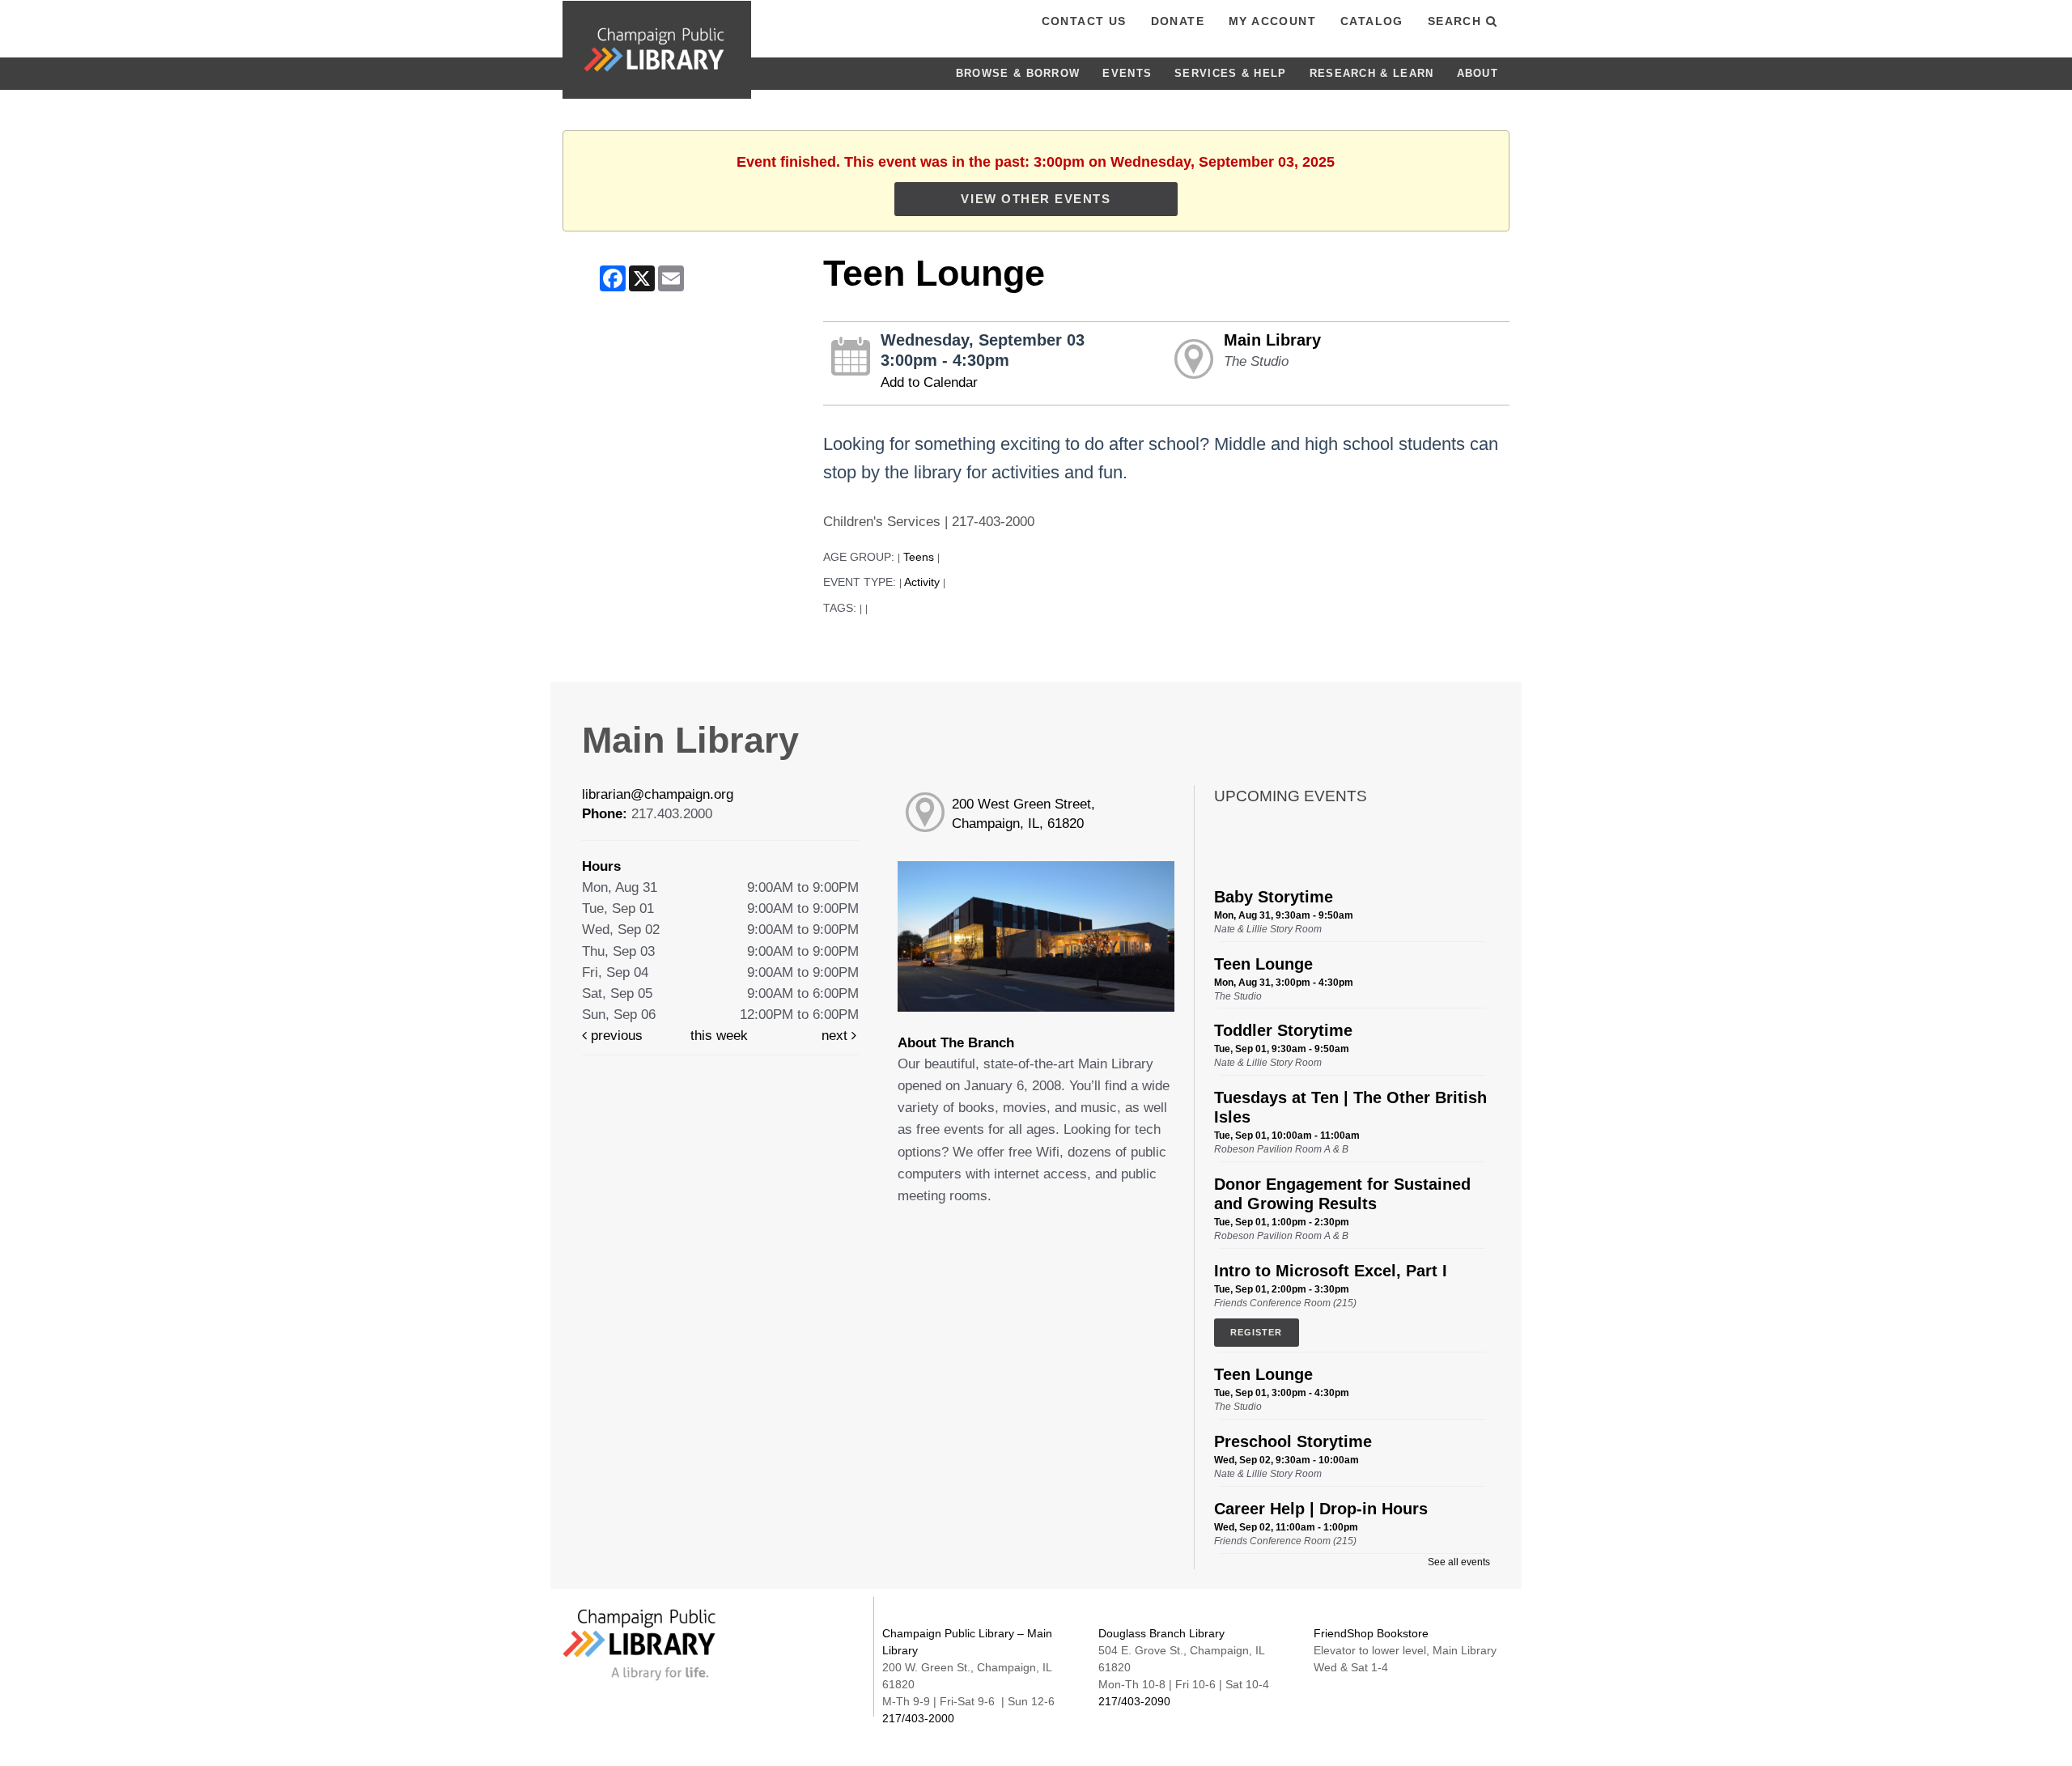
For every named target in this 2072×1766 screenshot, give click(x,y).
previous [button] (615, 1036)
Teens (919, 557)
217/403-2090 (1134, 1701)
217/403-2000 (918, 1718)
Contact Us (1084, 21)
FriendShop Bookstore (1371, 1633)
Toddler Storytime (1283, 1030)
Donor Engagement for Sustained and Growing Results (1342, 1194)
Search (1457, 21)
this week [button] (719, 1036)
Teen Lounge (1263, 964)
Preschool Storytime (1293, 1441)
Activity (922, 582)
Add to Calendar (929, 382)
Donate (1178, 21)
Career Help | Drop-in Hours (1321, 1509)
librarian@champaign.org (658, 794)
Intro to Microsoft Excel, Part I (1331, 1271)
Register (1257, 1332)
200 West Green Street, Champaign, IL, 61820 (1023, 814)
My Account (1272, 21)
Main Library (1272, 340)
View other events (1036, 199)
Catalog (1372, 21)
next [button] (836, 1036)
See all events (1459, 1562)
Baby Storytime (1274, 897)
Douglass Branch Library (1161, 1633)
